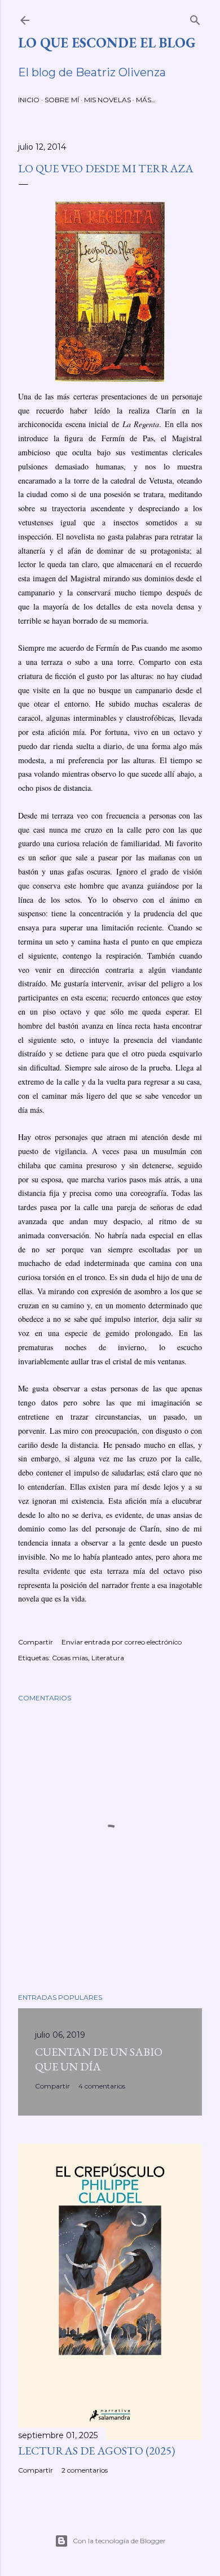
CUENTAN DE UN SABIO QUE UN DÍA (99, 2059)
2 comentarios (85, 2470)
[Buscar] (195, 18)
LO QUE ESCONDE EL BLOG (107, 43)
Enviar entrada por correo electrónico (122, 1642)
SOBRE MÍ (62, 100)
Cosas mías (70, 1658)
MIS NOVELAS (107, 100)
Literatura (108, 1658)
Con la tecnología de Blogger (119, 2541)
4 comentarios (102, 2086)
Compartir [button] (36, 1642)
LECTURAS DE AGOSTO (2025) (96, 2451)
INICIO (29, 100)
